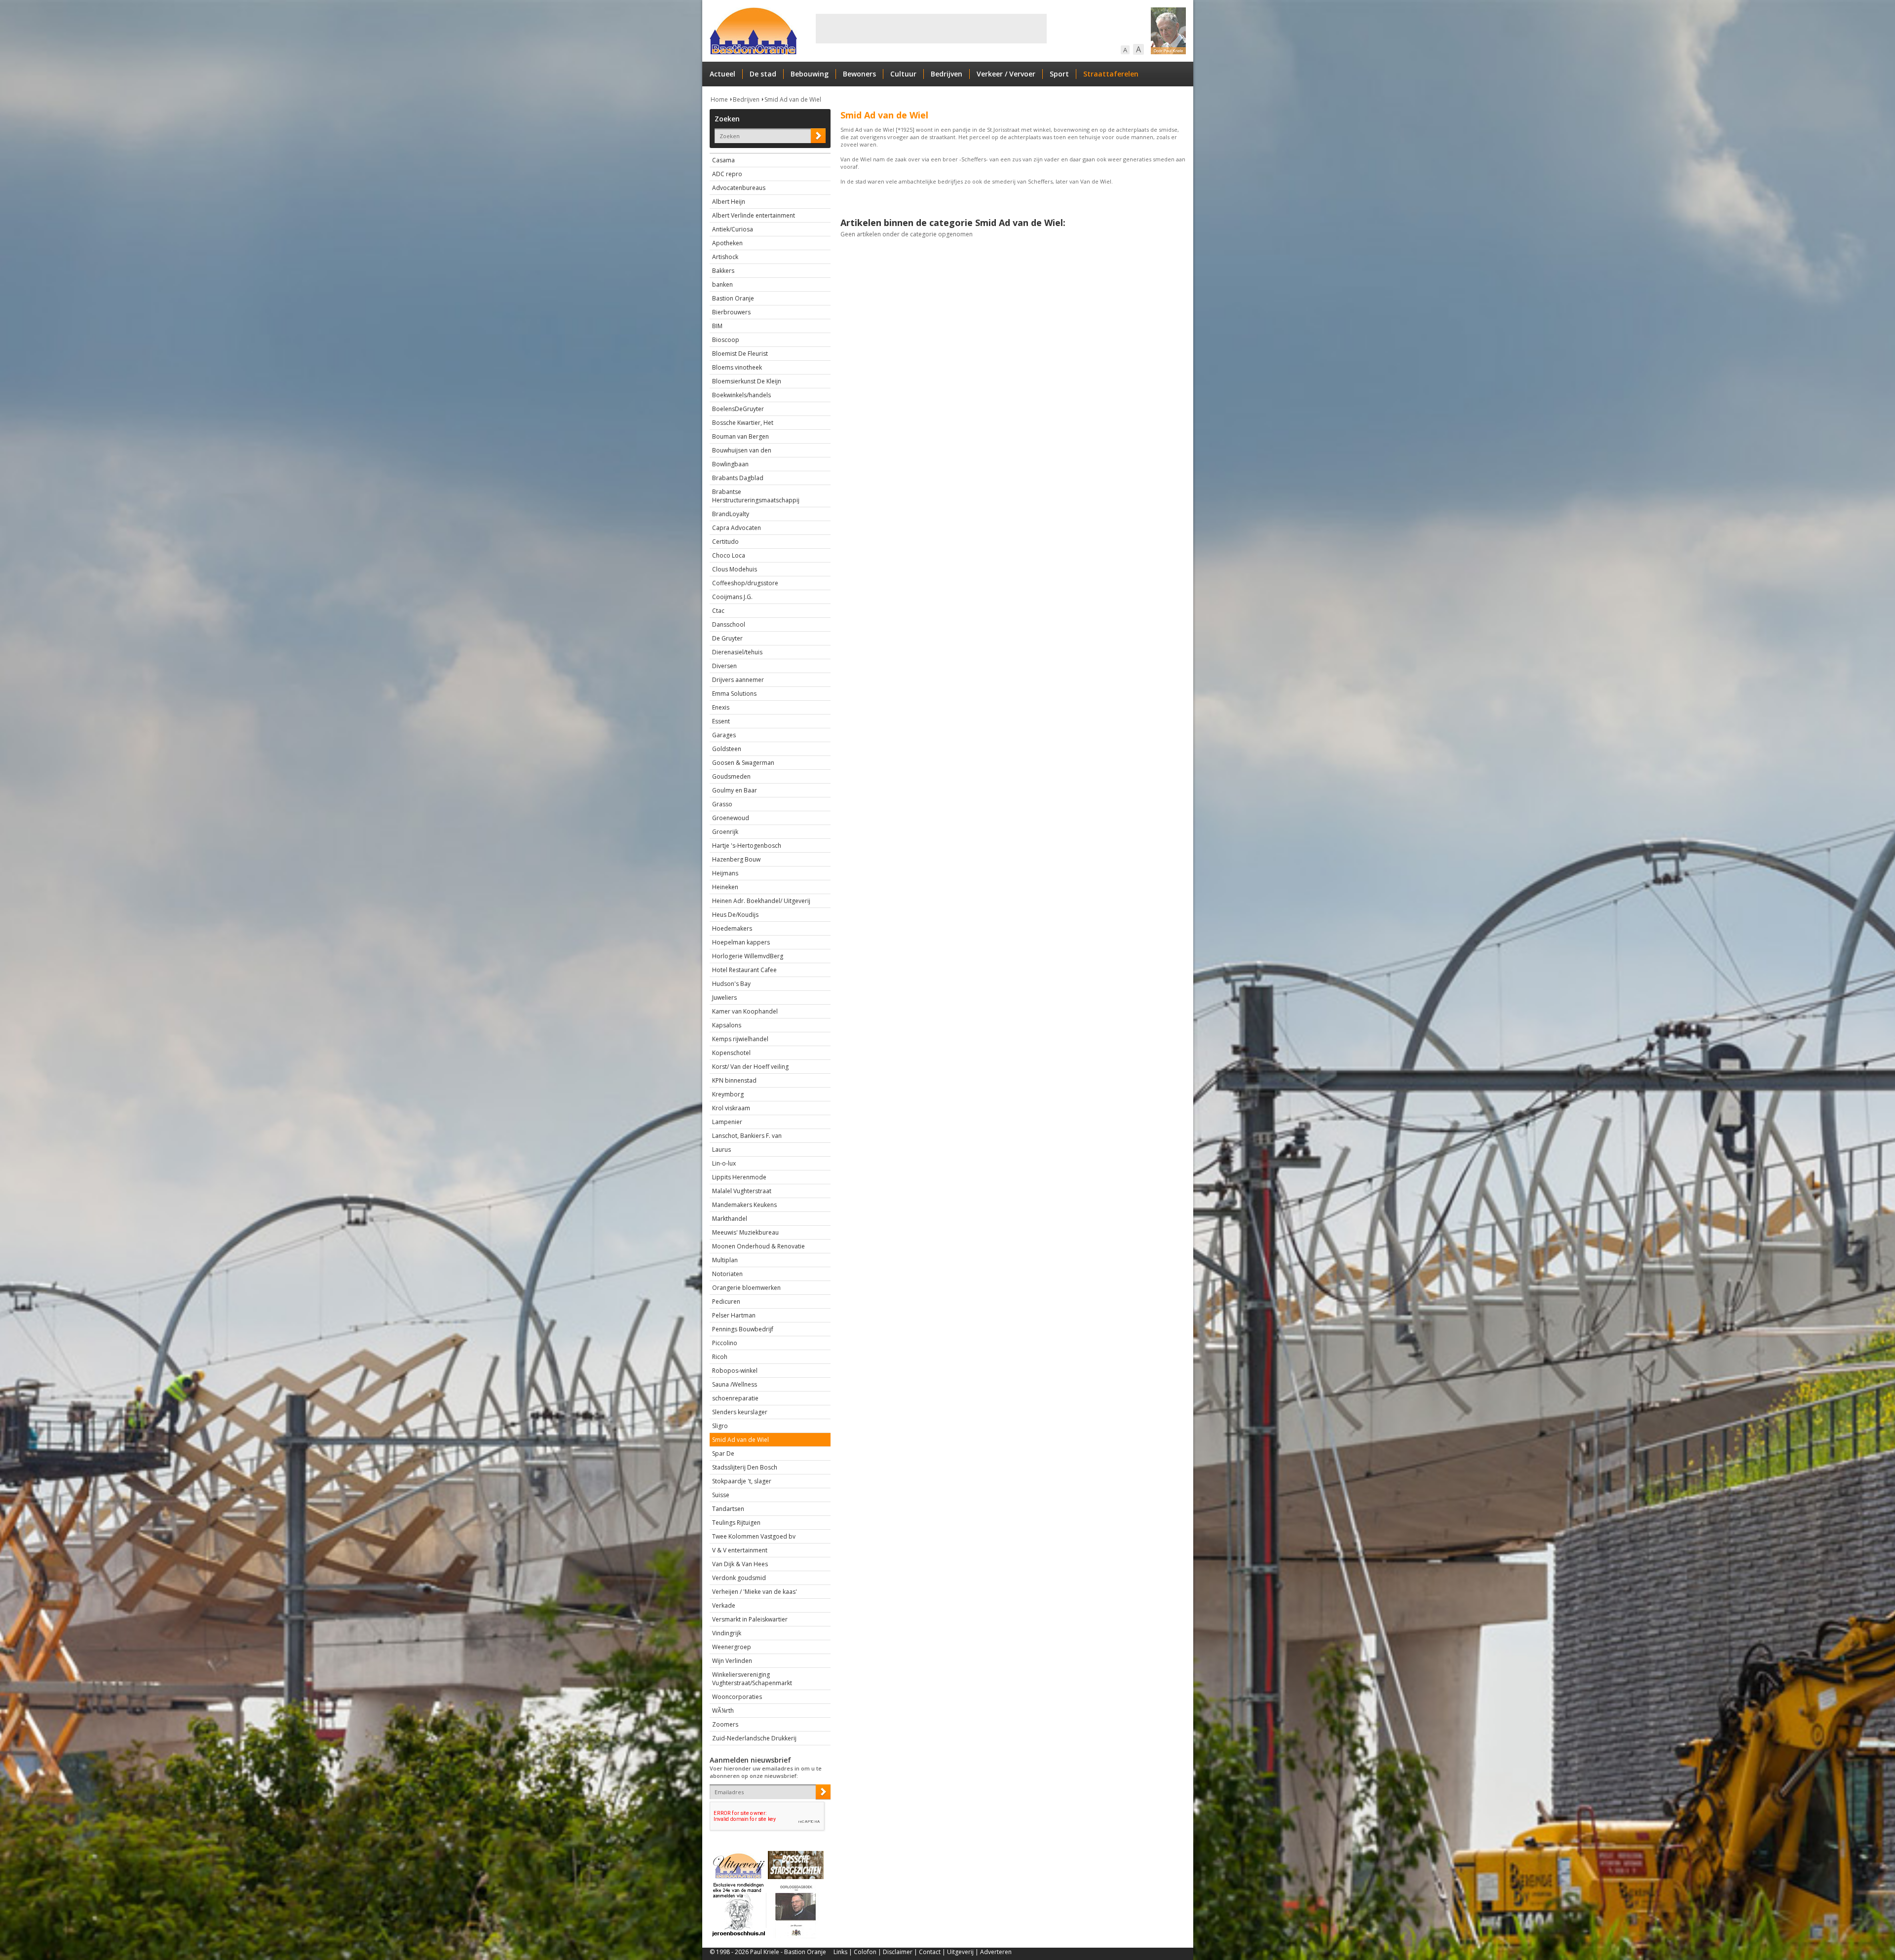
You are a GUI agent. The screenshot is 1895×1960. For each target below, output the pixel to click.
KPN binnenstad (734, 1080)
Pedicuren (726, 1301)
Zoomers (725, 1724)
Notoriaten (727, 1274)
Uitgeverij (960, 1952)
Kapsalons (727, 1025)
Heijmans (725, 873)
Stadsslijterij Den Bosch (745, 1467)
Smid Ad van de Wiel (793, 99)
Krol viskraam (731, 1108)
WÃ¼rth (723, 1711)
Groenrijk (725, 832)
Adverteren (996, 1952)
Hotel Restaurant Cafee (744, 970)
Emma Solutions (734, 694)
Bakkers (723, 271)
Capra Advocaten (737, 528)
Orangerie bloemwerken (746, 1288)
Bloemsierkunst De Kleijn (747, 381)
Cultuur (903, 74)
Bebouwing (810, 74)
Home (719, 99)
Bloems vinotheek (737, 367)
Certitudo (725, 542)
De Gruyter (727, 638)
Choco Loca (729, 555)
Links (840, 1952)
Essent (721, 721)
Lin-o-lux (724, 1163)
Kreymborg (728, 1094)
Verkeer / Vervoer (1006, 74)
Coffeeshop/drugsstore (745, 583)
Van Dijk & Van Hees (740, 1564)
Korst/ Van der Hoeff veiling (750, 1067)
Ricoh (720, 1357)
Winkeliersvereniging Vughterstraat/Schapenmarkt (752, 1679)
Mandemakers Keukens (744, 1205)
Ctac (718, 611)
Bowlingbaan (730, 464)
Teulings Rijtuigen (736, 1523)
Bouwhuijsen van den (742, 450)
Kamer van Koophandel (745, 1011)
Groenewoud (731, 818)
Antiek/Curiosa (733, 229)
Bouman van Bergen (740, 436)
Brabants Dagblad (738, 478)
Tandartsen (728, 1509)
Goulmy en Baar (735, 790)
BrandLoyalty (731, 514)
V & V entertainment (740, 1550)
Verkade (724, 1605)
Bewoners (859, 74)
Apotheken (727, 243)
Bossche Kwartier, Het (743, 423)
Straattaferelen (1111, 74)
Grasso (722, 804)
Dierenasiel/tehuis (737, 652)
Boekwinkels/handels (741, 395)
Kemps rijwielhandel (740, 1039)
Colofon (865, 1952)
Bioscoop (726, 340)
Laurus (721, 1150)
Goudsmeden (731, 776)
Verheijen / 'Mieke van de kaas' (755, 1592)
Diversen (724, 666)
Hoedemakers (732, 928)
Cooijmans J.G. (732, 597)
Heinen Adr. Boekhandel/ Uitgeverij (761, 901)
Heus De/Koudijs (735, 915)
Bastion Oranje (733, 298)
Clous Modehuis (735, 569)
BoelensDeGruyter (738, 409)
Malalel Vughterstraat (742, 1191)
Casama (723, 160)
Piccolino (725, 1343)
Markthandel (730, 1219)
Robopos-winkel (735, 1371)
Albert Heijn (729, 202)
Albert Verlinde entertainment (754, 215)
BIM (717, 326)
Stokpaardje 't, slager (742, 1481)
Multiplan (725, 1260)
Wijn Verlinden (732, 1661)
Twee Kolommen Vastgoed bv (754, 1536)
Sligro (720, 1426)
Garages (724, 735)
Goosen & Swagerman (743, 763)
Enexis (721, 707)
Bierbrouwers (731, 312)
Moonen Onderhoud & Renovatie (758, 1246)
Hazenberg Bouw (736, 859)
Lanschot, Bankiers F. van (747, 1136)
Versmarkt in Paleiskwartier (750, 1619)
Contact (930, 1952)
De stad (763, 74)
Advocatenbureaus (739, 188)
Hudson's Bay (731, 984)
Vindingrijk (727, 1633)
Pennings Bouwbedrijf (743, 1329)
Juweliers (724, 998)
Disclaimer (898, 1952)
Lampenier (727, 1122)
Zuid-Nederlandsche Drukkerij (754, 1738)
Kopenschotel (731, 1053)
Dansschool (729, 624)
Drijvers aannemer (738, 680)
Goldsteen (727, 749)
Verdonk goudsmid (739, 1578)
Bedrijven (947, 74)
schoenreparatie (735, 1398)
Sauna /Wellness (735, 1384)
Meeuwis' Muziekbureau (745, 1232)
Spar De (723, 1453)
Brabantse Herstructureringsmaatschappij (756, 496)
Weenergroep (732, 1647)
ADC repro (727, 174)
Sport (1059, 74)
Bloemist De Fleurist (740, 354)
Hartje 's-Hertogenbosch (747, 846)
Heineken (725, 887)
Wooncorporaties (737, 1697)
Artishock (725, 257)
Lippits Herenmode (739, 1177)
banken (722, 284)
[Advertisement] (931, 29)
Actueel (722, 74)
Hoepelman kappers (741, 942)
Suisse (721, 1495)
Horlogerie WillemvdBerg (748, 956)
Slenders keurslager (740, 1412)
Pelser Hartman (734, 1315)
